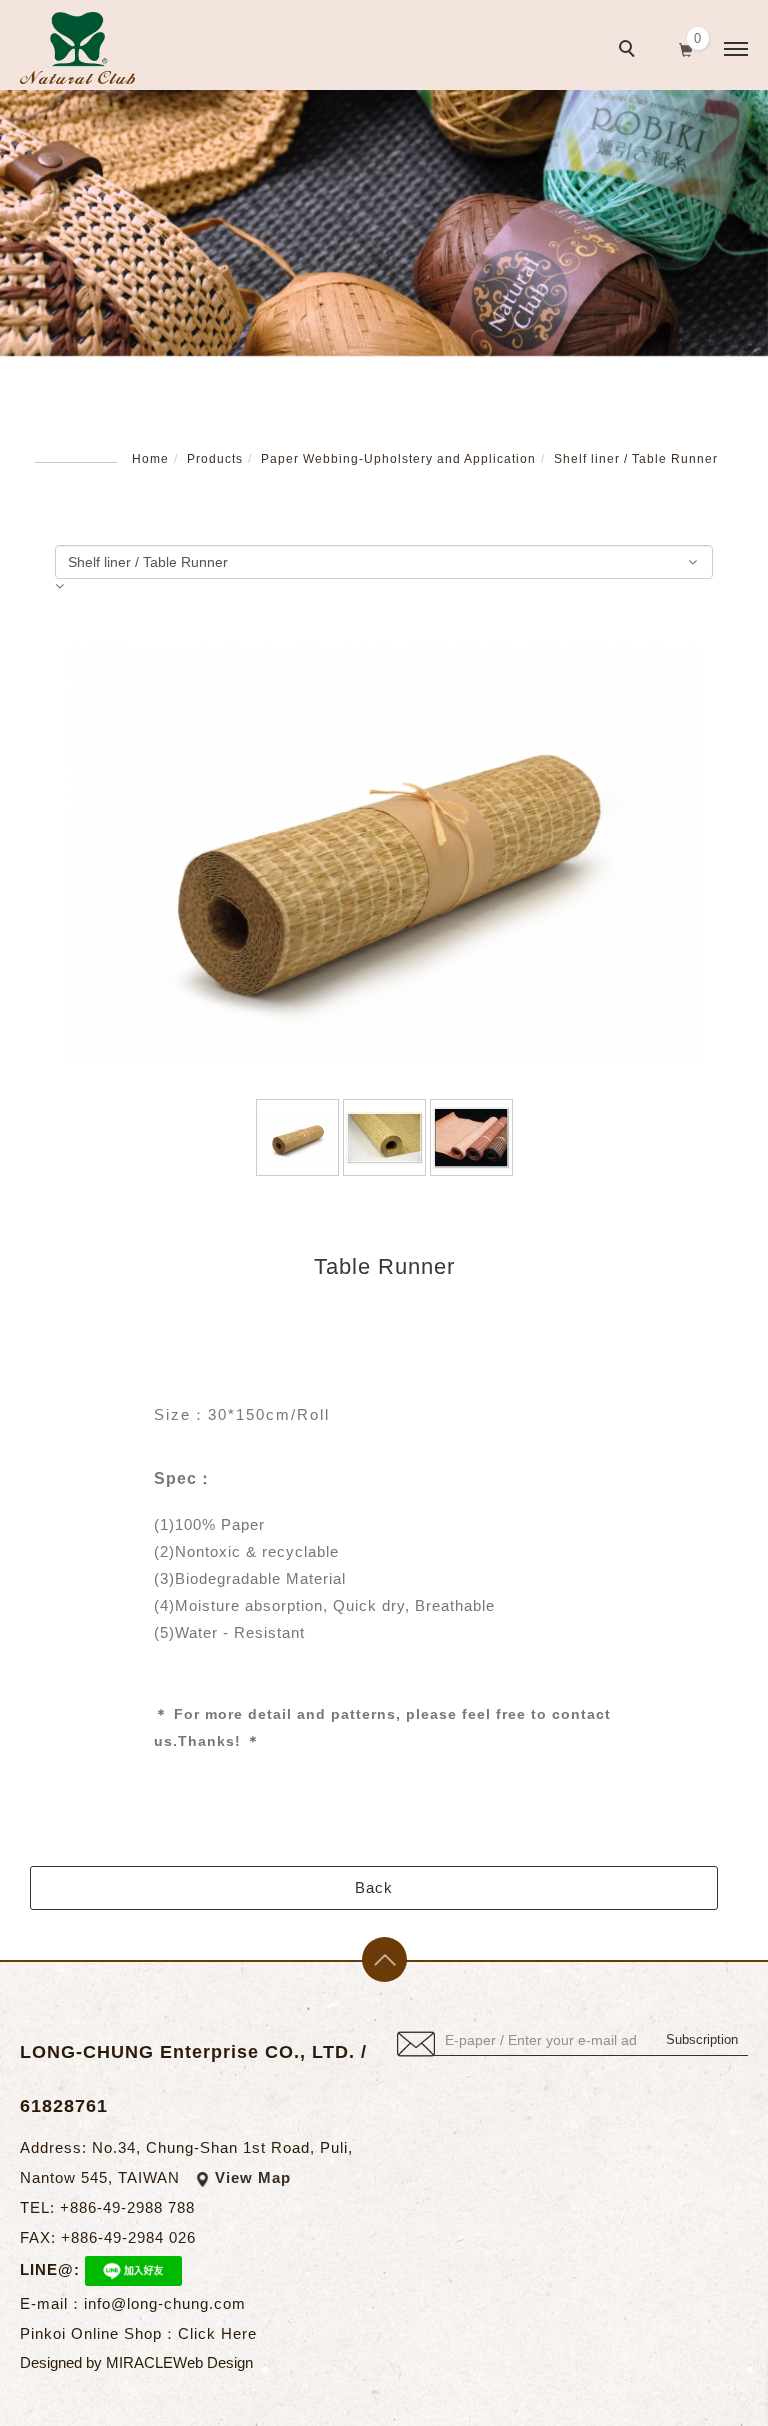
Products (215, 459)
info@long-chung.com (165, 2303)
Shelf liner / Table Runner (636, 459)
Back (374, 1887)
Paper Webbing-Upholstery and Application (398, 459)
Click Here (217, 2333)
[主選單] (736, 50)
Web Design (213, 2362)
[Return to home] (77, 48)
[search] (630, 51)
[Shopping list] (686, 48)
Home (150, 459)
